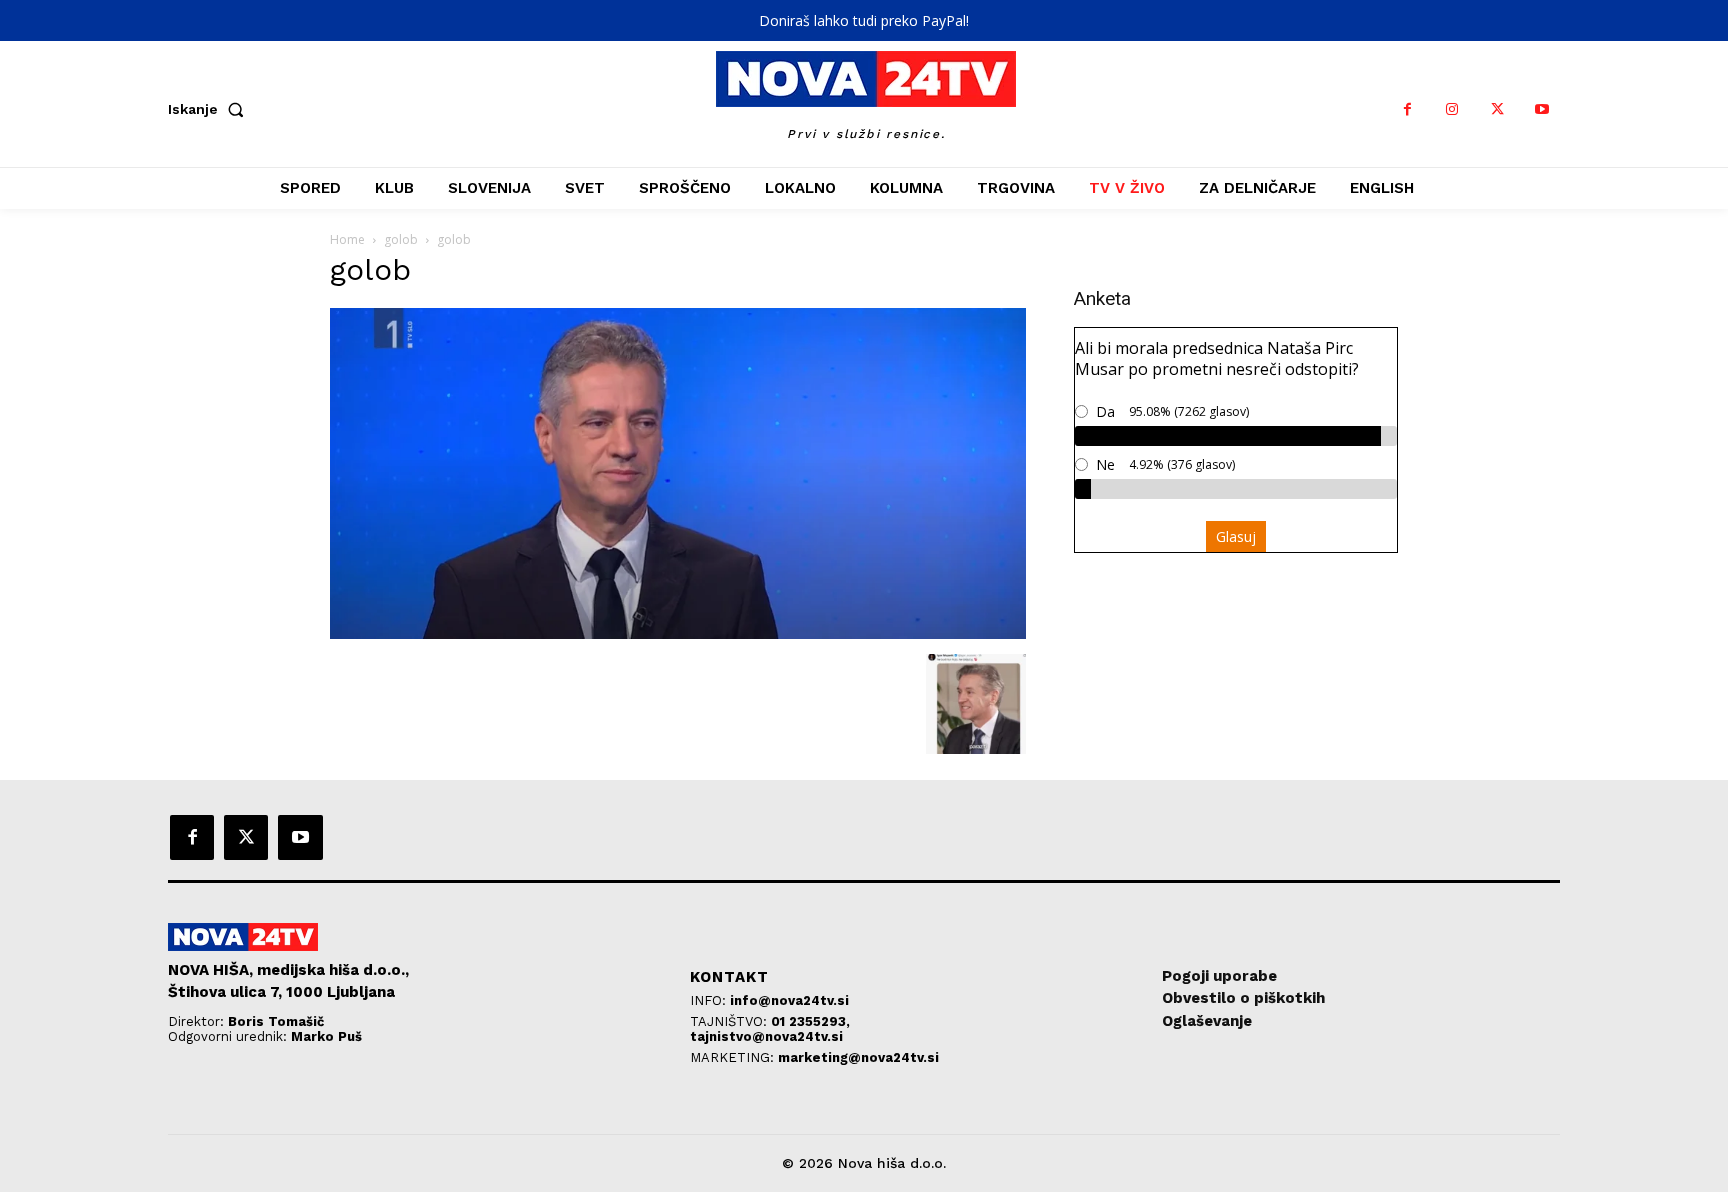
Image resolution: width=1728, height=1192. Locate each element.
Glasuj (1236, 536)
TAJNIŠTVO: (730, 1021)
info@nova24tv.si (789, 1000)
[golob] (678, 633)
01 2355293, (810, 1021)
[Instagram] (1452, 109)
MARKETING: (734, 1057)
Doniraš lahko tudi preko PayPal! (864, 20)
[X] (1497, 109)
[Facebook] (1407, 109)
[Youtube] (1542, 109)
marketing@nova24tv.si (858, 1057)
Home (347, 239)
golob (401, 239)
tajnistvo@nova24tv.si (766, 1036)
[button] (210, 109)
